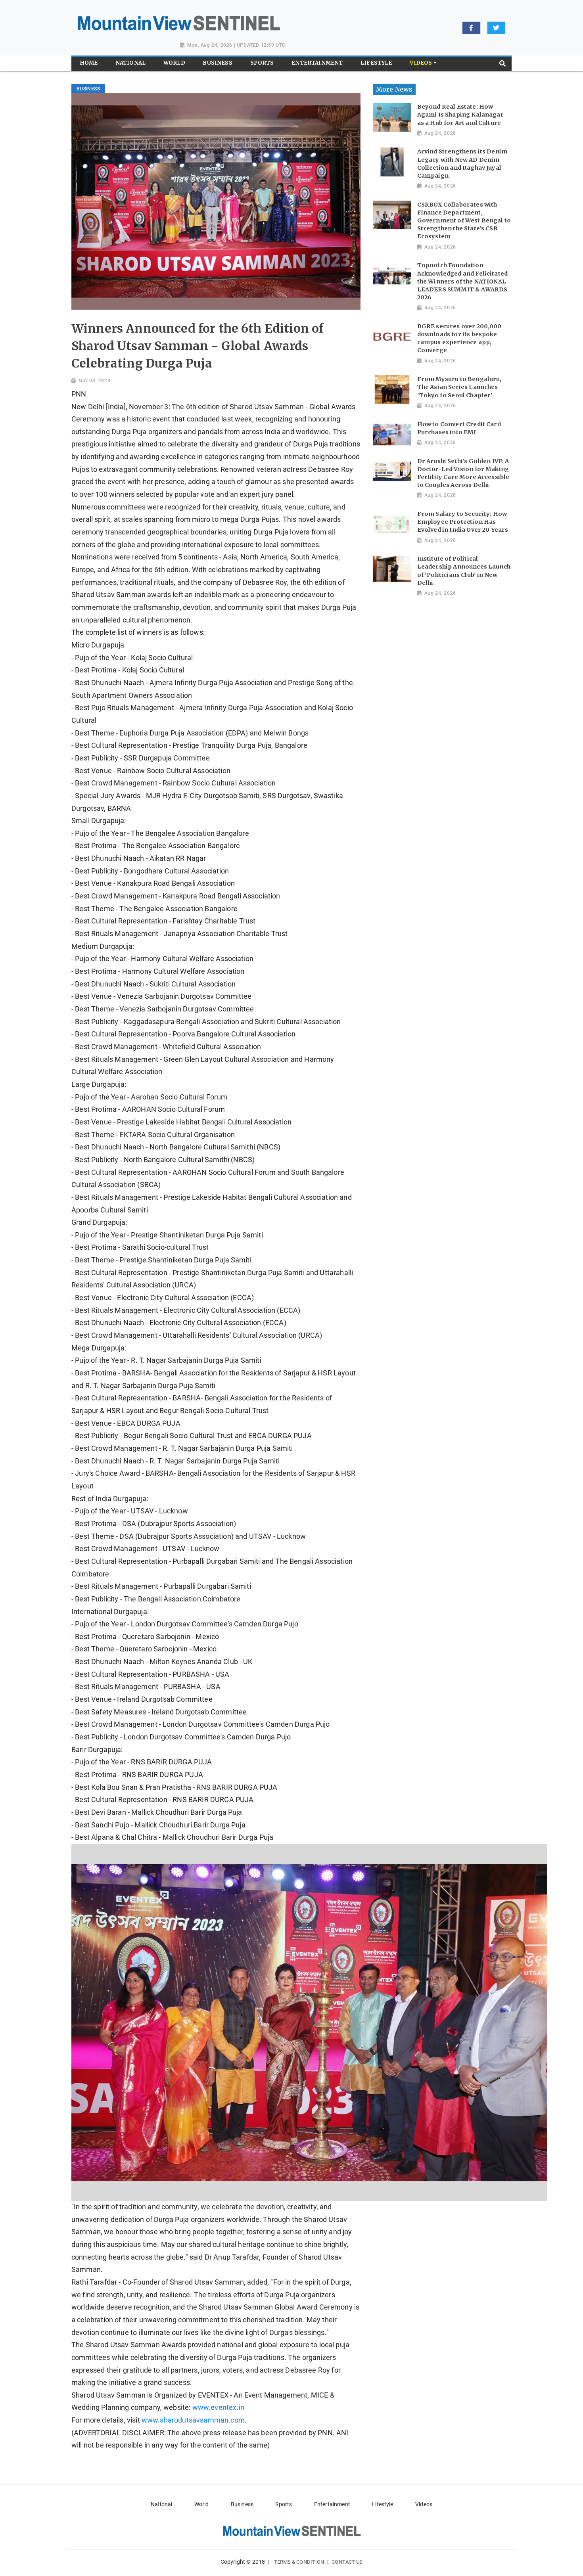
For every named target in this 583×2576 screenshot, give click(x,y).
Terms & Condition (299, 2562)
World (202, 2504)
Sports (284, 2504)
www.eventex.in (218, 2407)
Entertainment (332, 2504)
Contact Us (347, 2562)
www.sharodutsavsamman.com (193, 2420)
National (161, 2504)
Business (242, 2504)
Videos (424, 2504)
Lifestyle (383, 2504)
